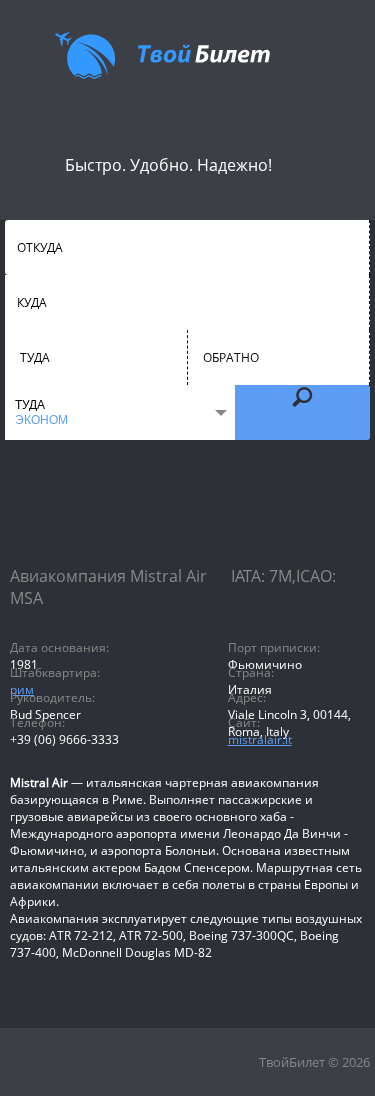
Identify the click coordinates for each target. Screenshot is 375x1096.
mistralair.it (260, 739)
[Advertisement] (187, 520)
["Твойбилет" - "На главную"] (162, 55)
